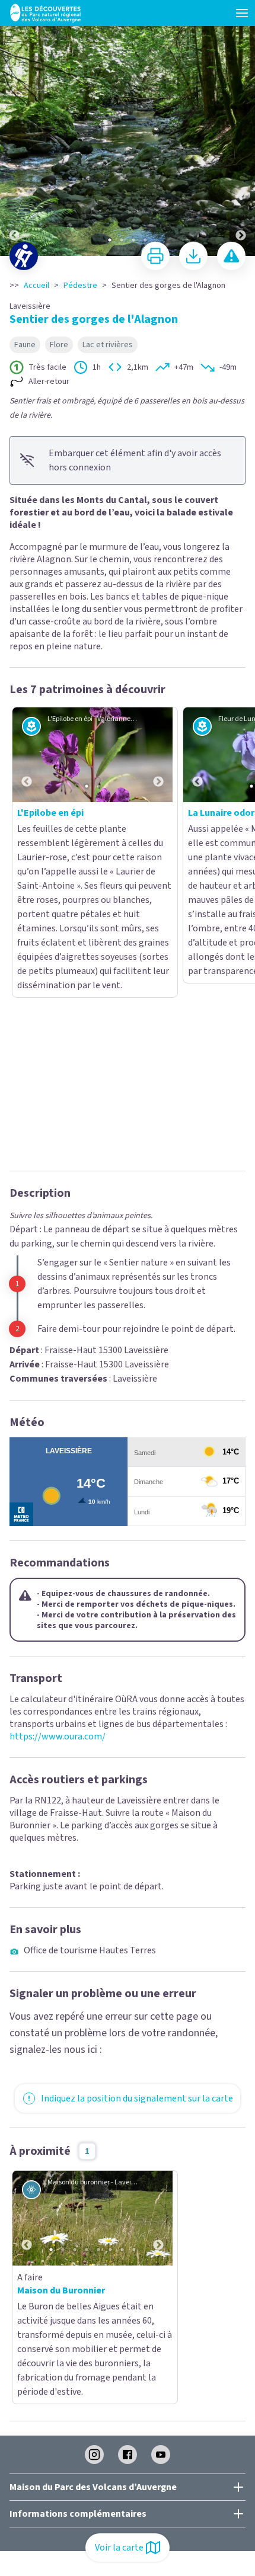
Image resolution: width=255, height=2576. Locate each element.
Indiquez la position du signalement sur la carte (137, 1814)
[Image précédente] (14, 129)
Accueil (36, 286)
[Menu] (242, 13)
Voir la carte (119, 2548)
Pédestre (80, 286)
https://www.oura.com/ (58, 1452)
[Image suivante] (241, 129)
